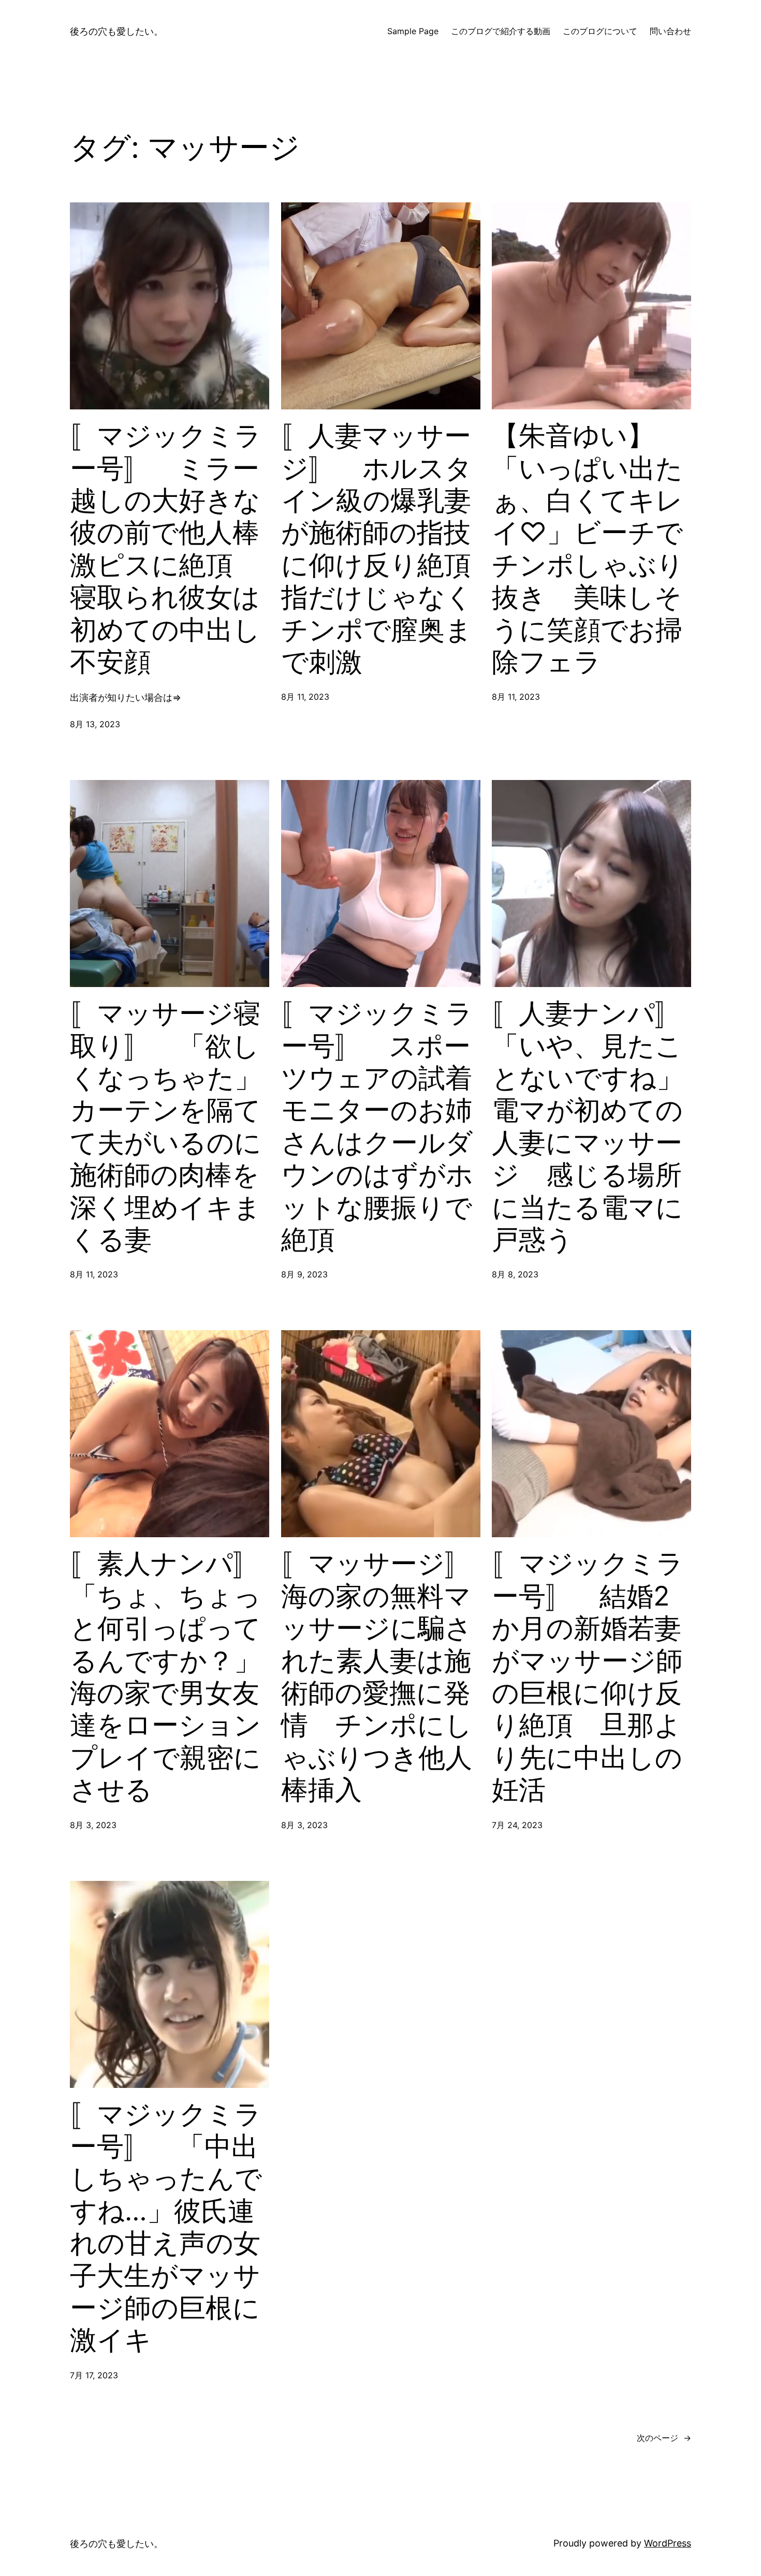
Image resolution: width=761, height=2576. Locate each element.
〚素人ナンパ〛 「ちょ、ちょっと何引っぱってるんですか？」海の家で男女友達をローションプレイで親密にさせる (170, 1677)
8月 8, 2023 (515, 1274)
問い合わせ (670, 31)
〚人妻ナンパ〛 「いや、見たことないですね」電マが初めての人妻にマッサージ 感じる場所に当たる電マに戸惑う (591, 1127)
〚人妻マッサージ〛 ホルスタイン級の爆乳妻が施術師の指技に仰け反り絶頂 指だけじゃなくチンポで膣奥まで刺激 (381, 549)
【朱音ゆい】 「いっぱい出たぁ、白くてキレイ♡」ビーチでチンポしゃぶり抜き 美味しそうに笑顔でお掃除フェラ (588, 549)
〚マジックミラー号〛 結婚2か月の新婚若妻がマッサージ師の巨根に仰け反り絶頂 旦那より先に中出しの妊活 (588, 1677)
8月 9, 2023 (304, 1274)
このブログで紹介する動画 (501, 31)
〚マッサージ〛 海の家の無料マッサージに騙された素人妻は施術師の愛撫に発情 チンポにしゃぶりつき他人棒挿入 (381, 1677)
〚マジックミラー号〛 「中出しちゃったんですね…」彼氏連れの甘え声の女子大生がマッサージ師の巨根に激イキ (166, 2227)
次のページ (664, 2438)
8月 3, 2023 (93, 1825)
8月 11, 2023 (305, 697)
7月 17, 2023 (94, 2375)
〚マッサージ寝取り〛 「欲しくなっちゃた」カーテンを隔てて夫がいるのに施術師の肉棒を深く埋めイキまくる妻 (166, 1127)
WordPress (668, 2543)
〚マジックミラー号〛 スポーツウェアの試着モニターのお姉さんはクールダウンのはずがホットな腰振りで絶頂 (377, 1127)
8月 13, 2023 (95, 724)
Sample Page (413, 31)
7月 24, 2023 (517, 1825)
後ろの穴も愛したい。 (116, 31)
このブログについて (600, 31)
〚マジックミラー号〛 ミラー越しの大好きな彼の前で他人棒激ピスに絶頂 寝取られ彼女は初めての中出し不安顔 (166, 549)
